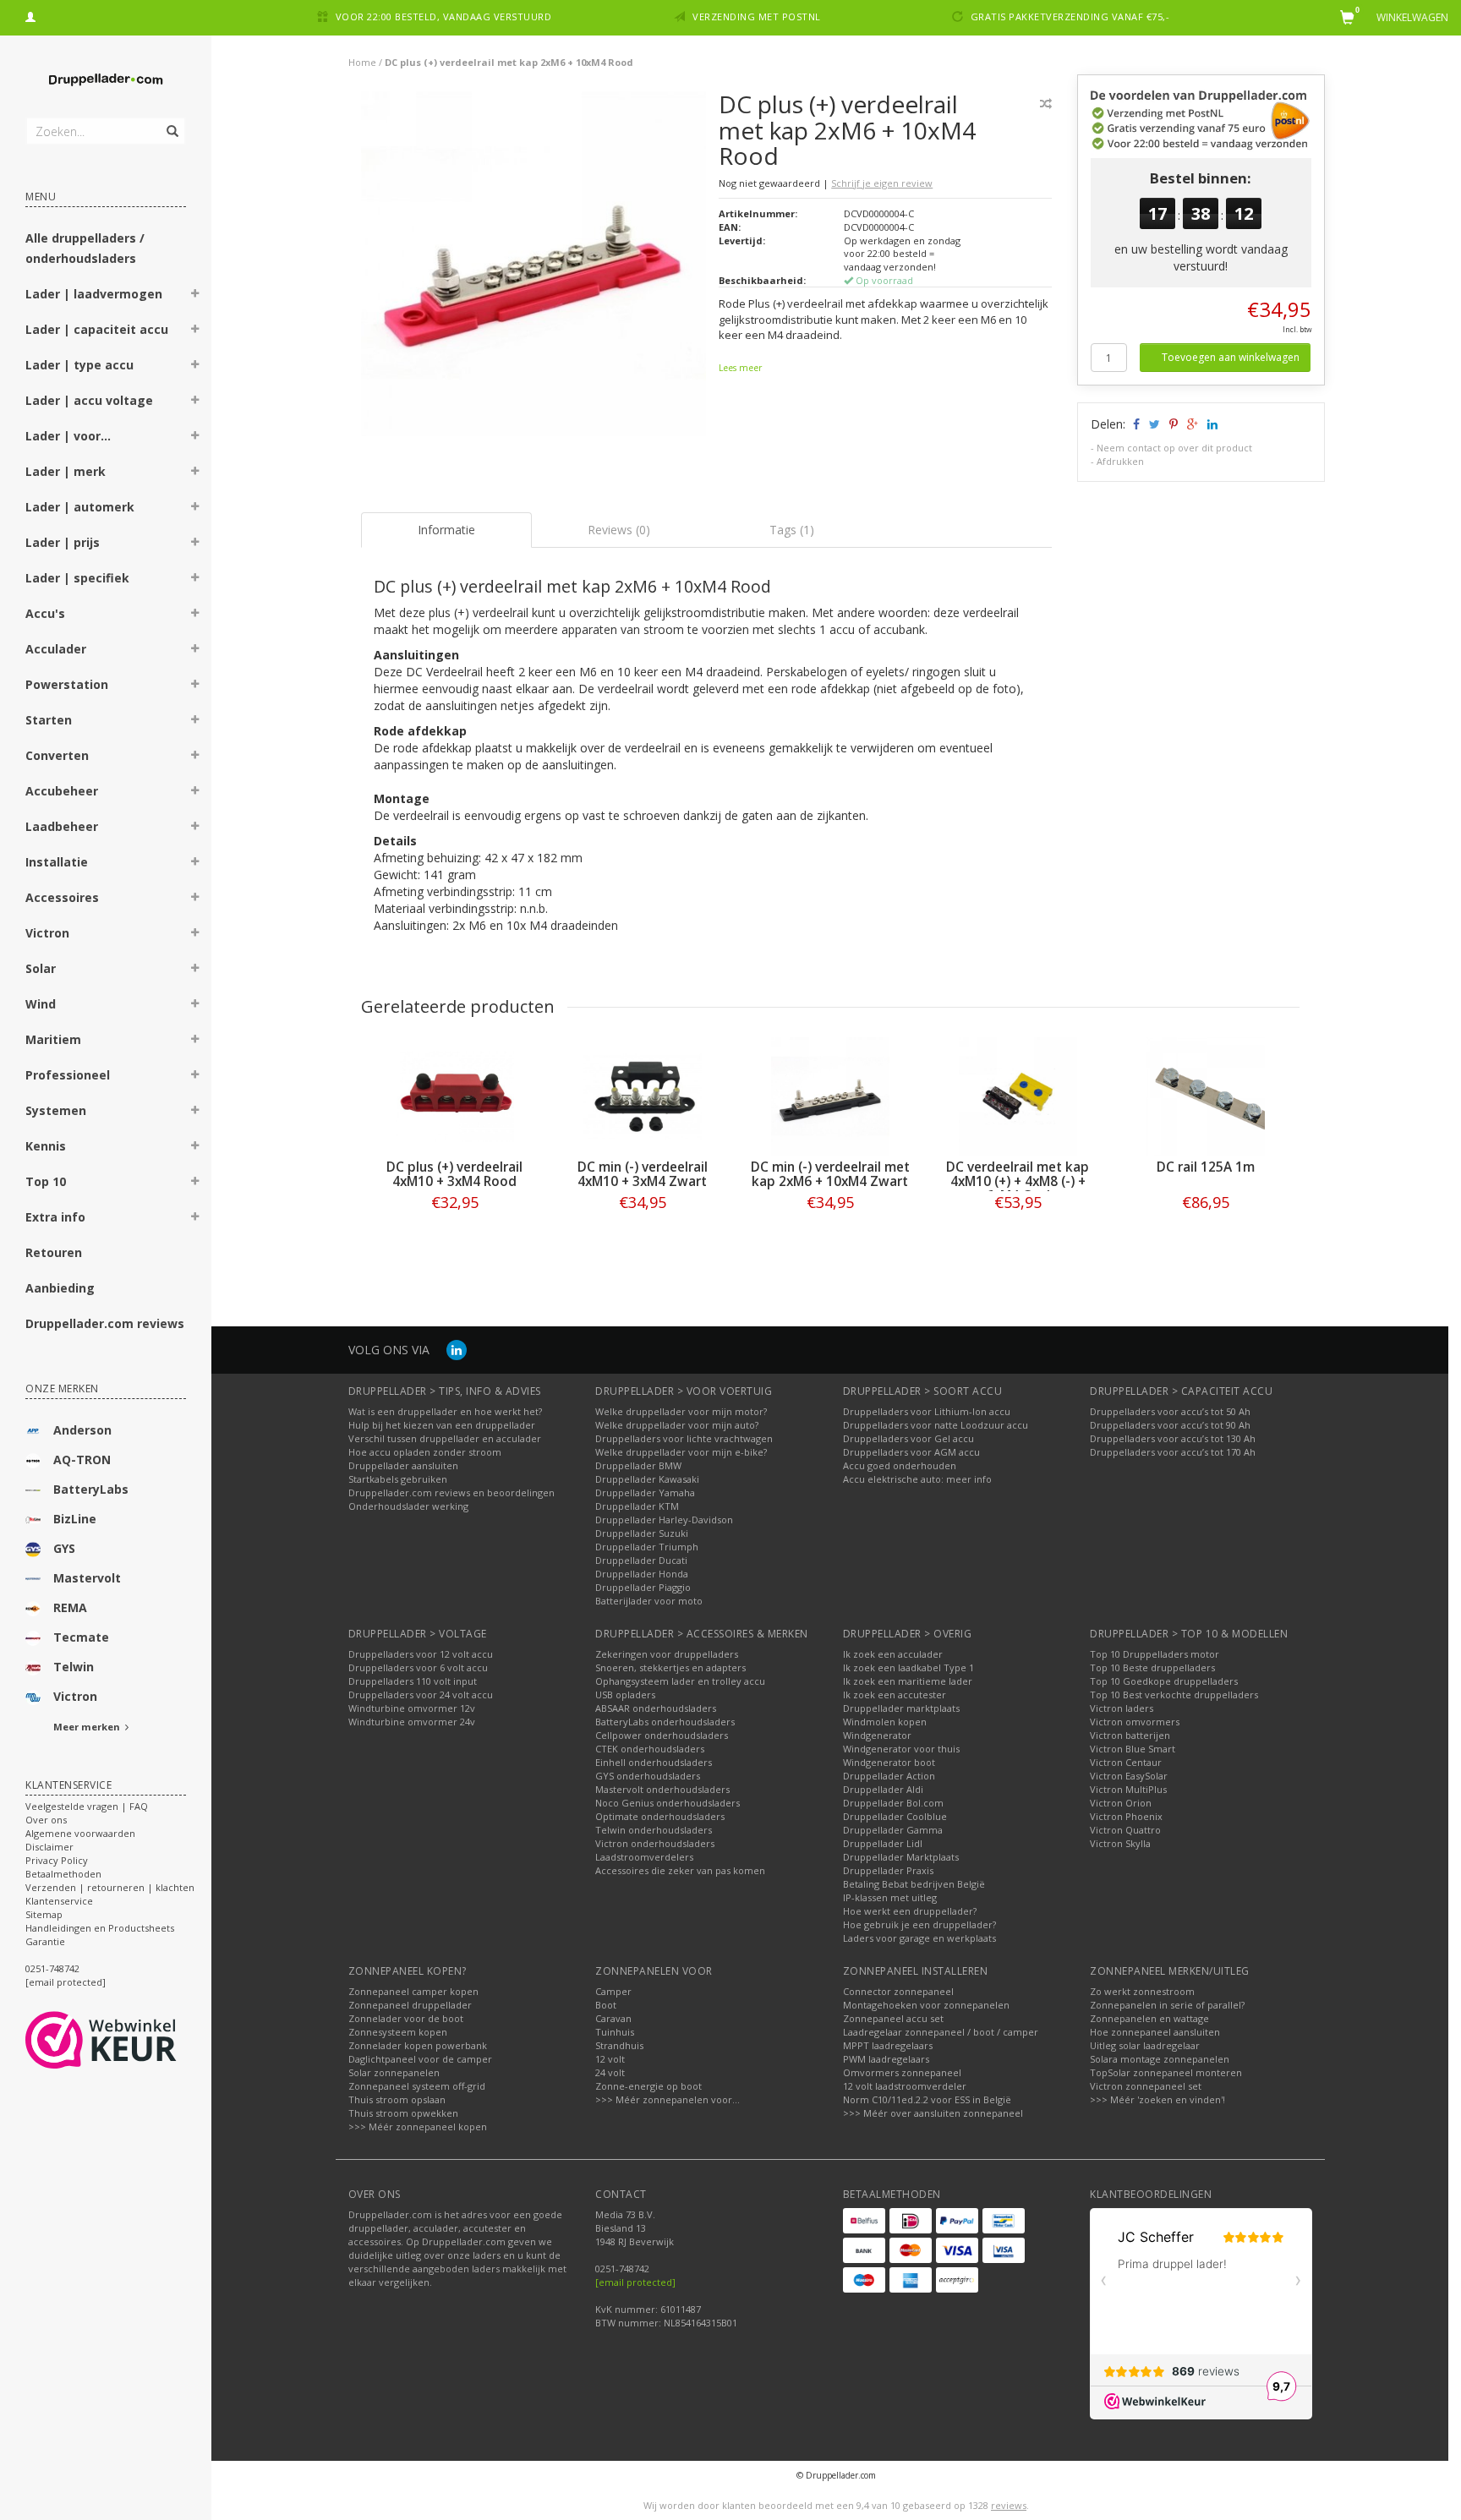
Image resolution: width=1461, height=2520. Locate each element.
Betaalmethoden (63, 1874)
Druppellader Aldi (883, 1789)
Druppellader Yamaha (645, 1492)
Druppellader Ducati (641, 1560)
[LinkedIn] (457, 1350)
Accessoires (62, 897)
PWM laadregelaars (886, 2059)
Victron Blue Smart (1133, 1749)
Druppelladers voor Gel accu (908, 1438)
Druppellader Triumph (647, 1547)
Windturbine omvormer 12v (412, 1708)
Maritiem (53, 1039)
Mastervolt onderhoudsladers (662, 1789)
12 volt (610, 2059)
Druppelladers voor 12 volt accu (421, 1654)
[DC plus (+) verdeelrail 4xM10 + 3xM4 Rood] (455, 1096)
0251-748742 (52, 1968)
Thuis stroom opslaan (397, 2099)
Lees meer (740, 368)
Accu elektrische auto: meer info (917, 1479)
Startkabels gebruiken (398, 1479)
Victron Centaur (1126, 1762)
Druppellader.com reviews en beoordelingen (451, 1492)
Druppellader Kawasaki (647, 1479)
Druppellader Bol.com (893, 1803)
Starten (49, 720)
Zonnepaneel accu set (893, 2018)
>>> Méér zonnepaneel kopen (418, 2126)
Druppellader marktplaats (901, 1708)
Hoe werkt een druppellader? (910, 1911)
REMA (70, 1607)
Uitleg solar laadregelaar (1145, 2045)
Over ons (46, 1820)
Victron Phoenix (1126, 1816)
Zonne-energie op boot (648, 2086)
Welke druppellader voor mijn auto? (677, 1425)
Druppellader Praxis (888, 1870)
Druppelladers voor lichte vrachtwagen (684, 1438)
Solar (41, 968)
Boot (606, 2005)
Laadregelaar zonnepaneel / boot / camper (941, 2032)
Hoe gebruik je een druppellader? (919, 1924)
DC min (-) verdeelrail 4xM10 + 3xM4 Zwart (643, 1174)
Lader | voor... (68, 436)
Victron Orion (1121, 1803)
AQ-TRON (82, 1460)
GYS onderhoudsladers (648, 1776)
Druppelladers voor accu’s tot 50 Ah (1170, 1411)
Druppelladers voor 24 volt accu (421, 1695)
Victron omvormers (1135, 1722)
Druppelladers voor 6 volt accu (418, 1667)
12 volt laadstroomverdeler (905, 2086)
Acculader (56, 649)
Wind (41, 1004)
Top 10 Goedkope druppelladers (1164, 1681)
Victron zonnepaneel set (1146, 2086)
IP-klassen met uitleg (890, 1897)
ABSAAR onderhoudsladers (656, 1708)
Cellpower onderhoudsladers (662, 1735)
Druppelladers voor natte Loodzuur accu (936, 1425)
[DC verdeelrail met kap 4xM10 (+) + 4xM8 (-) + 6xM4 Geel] (1018, 1096)
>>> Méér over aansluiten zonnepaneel (933, 2113)
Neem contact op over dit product (1174, 448)
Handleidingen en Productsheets (100, 1928)
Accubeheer (62, 791)
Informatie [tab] (446, 530)
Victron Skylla (1120, 1843)
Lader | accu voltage (89, 400)
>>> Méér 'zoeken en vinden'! (1157, 2099)
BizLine (75, 1519)
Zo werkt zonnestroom (1142, 1991)
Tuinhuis (615, 2032)
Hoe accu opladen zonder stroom (425, 1452)
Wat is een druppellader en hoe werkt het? (445, 1411)
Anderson (82, 1430)
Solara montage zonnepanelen (1160, 2059)
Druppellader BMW (638, 1465)
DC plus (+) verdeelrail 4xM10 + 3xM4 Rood (454, 1174)
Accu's (45, 613)
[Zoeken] (171, 122)
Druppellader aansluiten (403, 1465)
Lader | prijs (63, 542)
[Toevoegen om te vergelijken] (1046, 104)
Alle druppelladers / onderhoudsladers (85, 248)
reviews (1009, 2505)
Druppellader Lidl (883, 1843)
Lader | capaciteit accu (97, 329)
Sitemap (44, 1914)
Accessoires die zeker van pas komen (680, 1870)
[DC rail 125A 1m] (1206, 1096)
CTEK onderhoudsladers (650, 1749)
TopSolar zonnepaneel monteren (1166, 2072)
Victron (47, 933)
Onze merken (62, 1388)
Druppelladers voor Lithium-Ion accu (927, 1411)
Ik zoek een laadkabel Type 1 (908, 1667)
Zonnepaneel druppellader (410, 2005)
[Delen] (1135, 424)
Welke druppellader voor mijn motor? (681, 1411)
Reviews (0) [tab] (619, 530)
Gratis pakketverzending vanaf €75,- (1070, 16)
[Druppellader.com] (106, 80)
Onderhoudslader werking (408, 1506)
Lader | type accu (79, 365)
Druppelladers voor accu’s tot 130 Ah (1173, 1438)
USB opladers (625, 1695)
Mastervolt (87, 1578)
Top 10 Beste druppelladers (1152, 1667)
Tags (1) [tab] (792, 530)
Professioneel (68, 1075)
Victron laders (1122, 1708)
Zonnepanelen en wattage (1149, 2018)
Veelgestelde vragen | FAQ (87, 1806)
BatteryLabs (91, 1489)
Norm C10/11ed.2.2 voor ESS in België (927, 2099)
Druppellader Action (889, 1776)
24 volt (610, 2072)
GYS (64, 1548)
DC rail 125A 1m (1206, 1167)
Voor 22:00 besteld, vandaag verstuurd (444, 16)
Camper (613, 1991)
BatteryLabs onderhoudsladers (665, 1722)
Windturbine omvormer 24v (412, 1722)
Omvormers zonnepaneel (902, 2072)
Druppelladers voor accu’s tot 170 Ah (1173, 1452)
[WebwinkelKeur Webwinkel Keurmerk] (131, 2040)
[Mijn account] (30, 15)
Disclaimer (49, 1847)
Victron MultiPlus (1128, 1789)
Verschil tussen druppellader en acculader (445, 1438)
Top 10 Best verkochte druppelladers (1174, 1695)
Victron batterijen (1130, 1735)
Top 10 (46, 1181)
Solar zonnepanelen (394, 2072)
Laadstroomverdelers (644, 1857)
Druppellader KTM (637, 1506)
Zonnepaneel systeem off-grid (417, 2086)
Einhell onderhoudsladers (654, 1762)
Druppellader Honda (642, 1574)
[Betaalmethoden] (864, 2221)
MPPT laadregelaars (888, 2045)
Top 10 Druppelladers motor (1155, 1654)
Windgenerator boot (889, 1762)
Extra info (55, 1217)
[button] (195, 296)
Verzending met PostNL (757, 16)
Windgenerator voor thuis (901, 1749)
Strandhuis (619, 2045)
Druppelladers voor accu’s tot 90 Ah (1170, 1425)
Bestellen (455, 1237)
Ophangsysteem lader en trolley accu (680, 1681)
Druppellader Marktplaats (901, 1857)
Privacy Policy (57, 1860)
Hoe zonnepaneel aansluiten (1155, 2032)
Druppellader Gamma (893, 1830)
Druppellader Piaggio (643, 1587)
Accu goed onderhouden (900, 1465)
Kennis (46, 1146)
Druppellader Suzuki (642, 1533)
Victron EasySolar (1129, 1776)
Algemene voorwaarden (80, 1833)
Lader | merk (66, 471)
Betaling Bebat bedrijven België (914, 1884)
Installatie (57, 862)
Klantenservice (59, 1901)
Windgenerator (877, 1735)
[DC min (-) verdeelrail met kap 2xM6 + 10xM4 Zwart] (830, 1096)
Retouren (54, 1252)
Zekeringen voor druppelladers (667, 1654)
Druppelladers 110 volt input (413, 1681)
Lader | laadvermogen (94, 294)
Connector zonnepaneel (898, 1991)
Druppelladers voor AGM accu (911, 1452)
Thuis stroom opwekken (403, 2113)
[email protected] (635, 2282)
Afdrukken (1120, 461)
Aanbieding (60, 1288)
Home (362, 62)
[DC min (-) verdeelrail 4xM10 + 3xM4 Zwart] (643, 1096)
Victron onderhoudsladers (655, 1843)
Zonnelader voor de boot (406, 2018)
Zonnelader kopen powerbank (418, 2045)
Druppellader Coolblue (895, 1816)
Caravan (613, 2018)
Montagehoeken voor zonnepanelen (926, 2005)
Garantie (45, 1941)
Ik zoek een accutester (895, 1695)
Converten (57, 755)
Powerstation (67, 684)
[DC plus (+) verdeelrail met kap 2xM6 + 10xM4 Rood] (534, 268)
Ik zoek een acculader (893, 1654)
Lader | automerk (80, 507)
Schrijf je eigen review (882, 183)
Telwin (74, 1667)
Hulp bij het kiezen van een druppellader (442, 1425)
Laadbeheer (62, 826)
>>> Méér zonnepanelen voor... (668, 2099)
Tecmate (81, 1637)
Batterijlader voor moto (649, 1601)
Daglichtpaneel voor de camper (420, 2059)
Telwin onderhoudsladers (654, 1830)
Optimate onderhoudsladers (660, 1816)
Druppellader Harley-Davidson (664, 1520)
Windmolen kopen (885, 1722)
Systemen (56, 1110)
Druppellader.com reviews (105, 1323)
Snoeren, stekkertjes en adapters (670, 1667)
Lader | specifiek (77, 578)
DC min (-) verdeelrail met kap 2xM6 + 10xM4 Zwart (830, 1174)
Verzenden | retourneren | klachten (110, 1887)
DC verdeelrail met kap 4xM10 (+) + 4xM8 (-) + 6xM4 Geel (1018, 1181)
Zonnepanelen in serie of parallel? (1167, 2005)
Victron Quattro (1125, 1830)
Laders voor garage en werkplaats (919, 1938)
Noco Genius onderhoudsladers (668, 1803)
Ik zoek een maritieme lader (908, 1681)
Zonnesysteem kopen (398, 2032)
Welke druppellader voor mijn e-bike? (681, 1452)
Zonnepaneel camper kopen (413, 1991)
